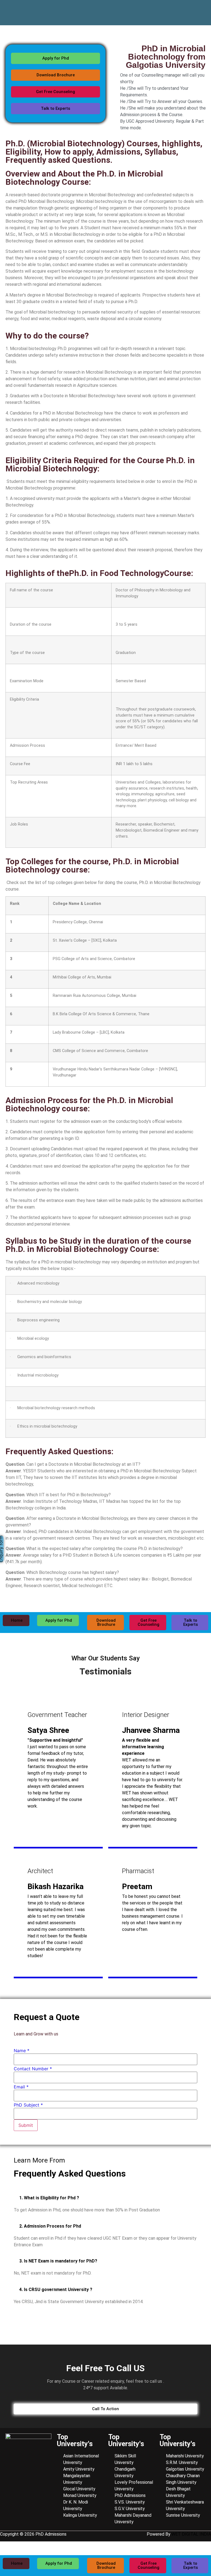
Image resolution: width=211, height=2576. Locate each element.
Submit (26, 2125)
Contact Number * (33, 2069)
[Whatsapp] (201, 9)
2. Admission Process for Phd (50, 2226)
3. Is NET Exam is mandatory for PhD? (58, 2261)
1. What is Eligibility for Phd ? (49, 2198)
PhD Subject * (28, 2105)
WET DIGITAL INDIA (191, 2534)
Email (21, 2087)
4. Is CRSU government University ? (56, 2290)
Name (22, 2051)
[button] (105, 2198)
